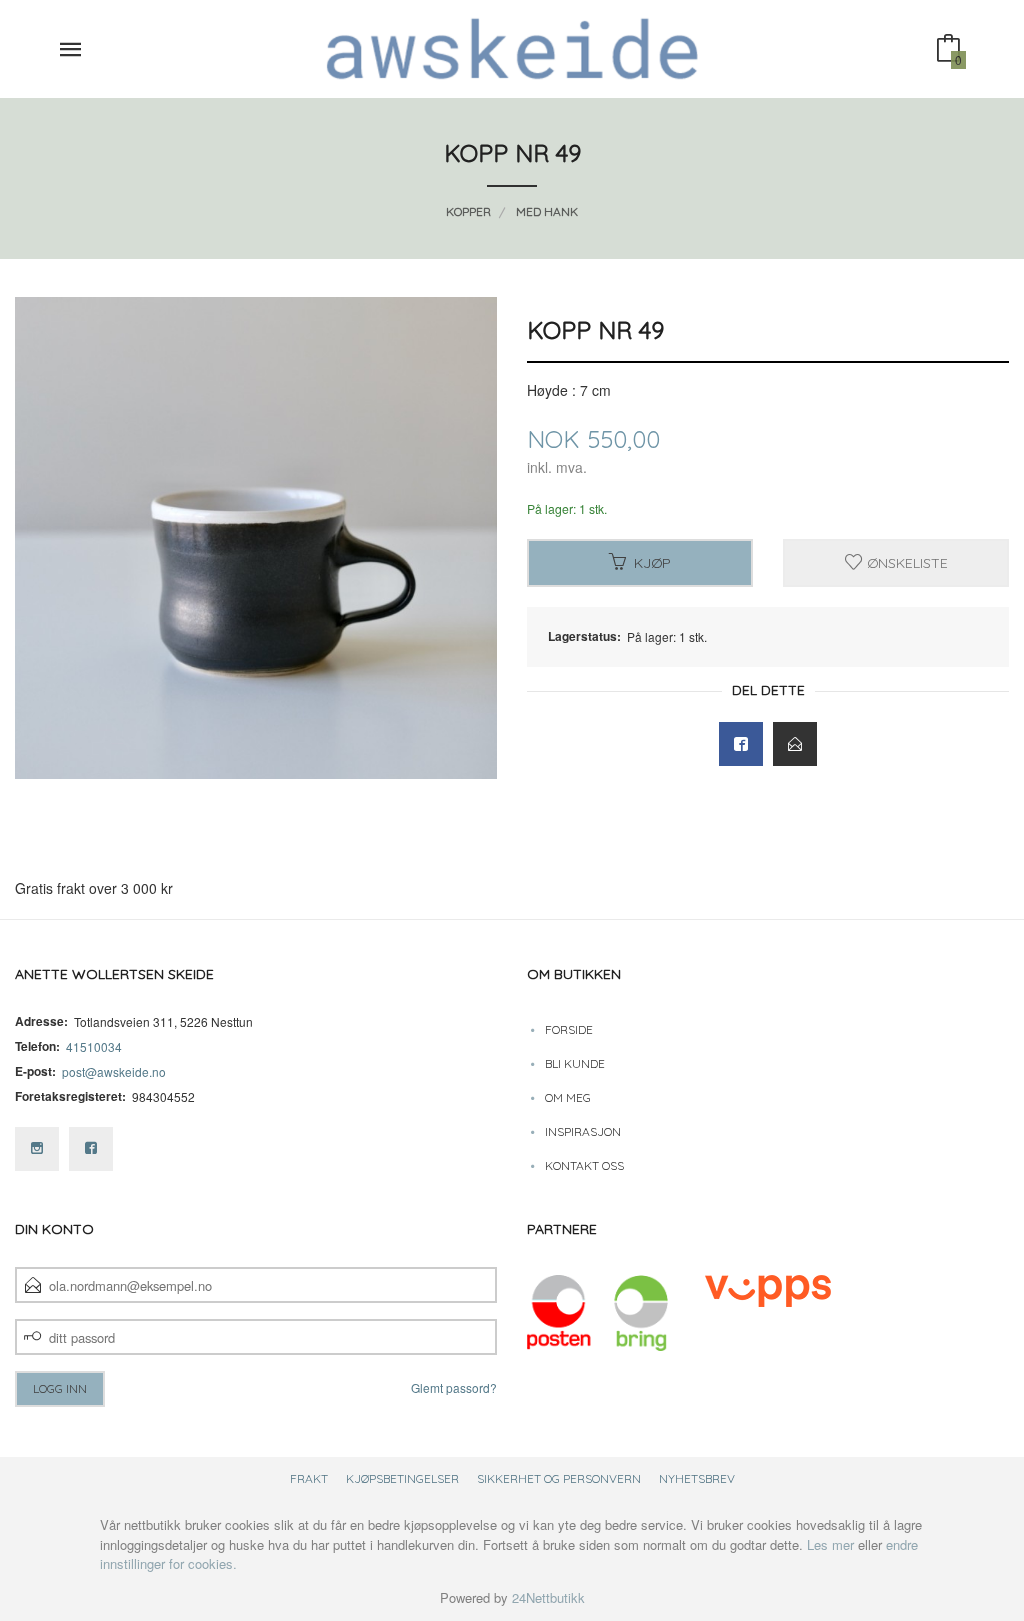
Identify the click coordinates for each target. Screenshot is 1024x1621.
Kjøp (652, 563)
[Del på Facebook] (741, 744)
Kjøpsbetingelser (402, 1478)
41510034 (94, 1046)
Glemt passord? (454, 1387)
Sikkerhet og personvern (559, 1478)
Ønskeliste (905, 563)
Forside (569, 1029)
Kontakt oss (584, 1165)
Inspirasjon (583, 1131)
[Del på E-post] (795, 744)
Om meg (568, 1097)
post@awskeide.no (114, 1071)
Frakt (309, 1478)
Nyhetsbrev (697, 1478)
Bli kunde (575, 1063)
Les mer (830, 1544)
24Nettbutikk (548, 1597)
